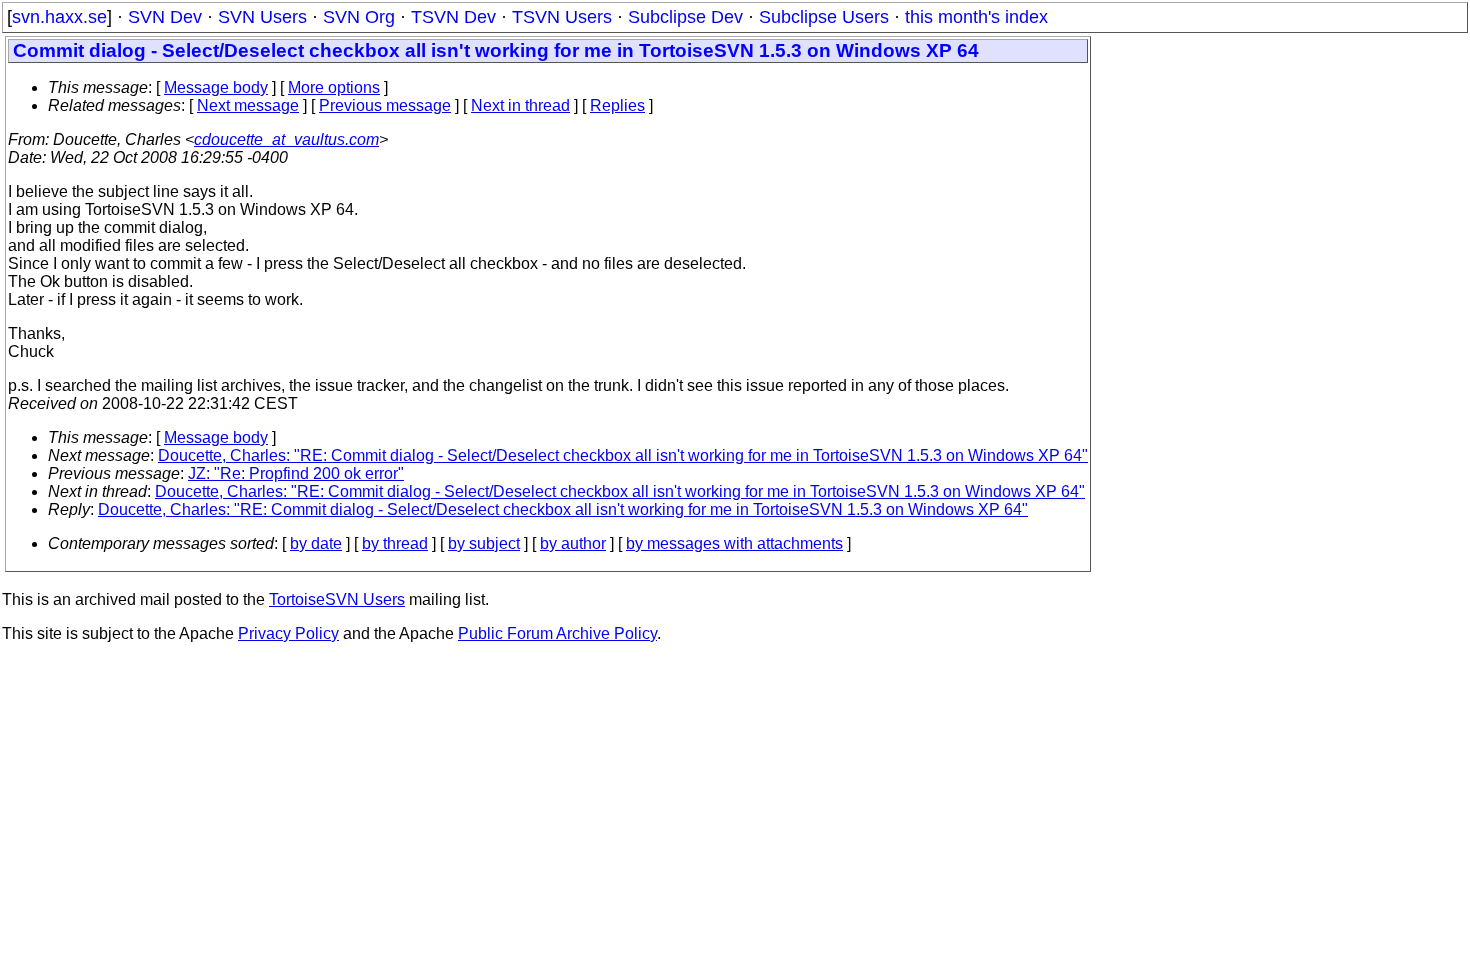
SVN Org (359, 17)
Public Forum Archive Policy (557, 633)
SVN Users (262, 17)
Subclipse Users (824, 17)
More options (334, 87)
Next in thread (520, 105)
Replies (617, 105)
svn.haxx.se (59, 17)
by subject (484, 543)
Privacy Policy (288, 633)
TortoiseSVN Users (337, 599)
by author (573, 543)
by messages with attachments (734, 543)
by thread (395, 543)
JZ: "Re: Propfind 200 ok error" (296, 473)
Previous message (385, 105)
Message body (216, 87)
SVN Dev (165, 17)
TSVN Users (562, 17)
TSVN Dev (453, 17)
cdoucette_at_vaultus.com (286, 139)
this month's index (976, 17)
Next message (248, 105)
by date (316, 543)
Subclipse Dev (685, 17)
